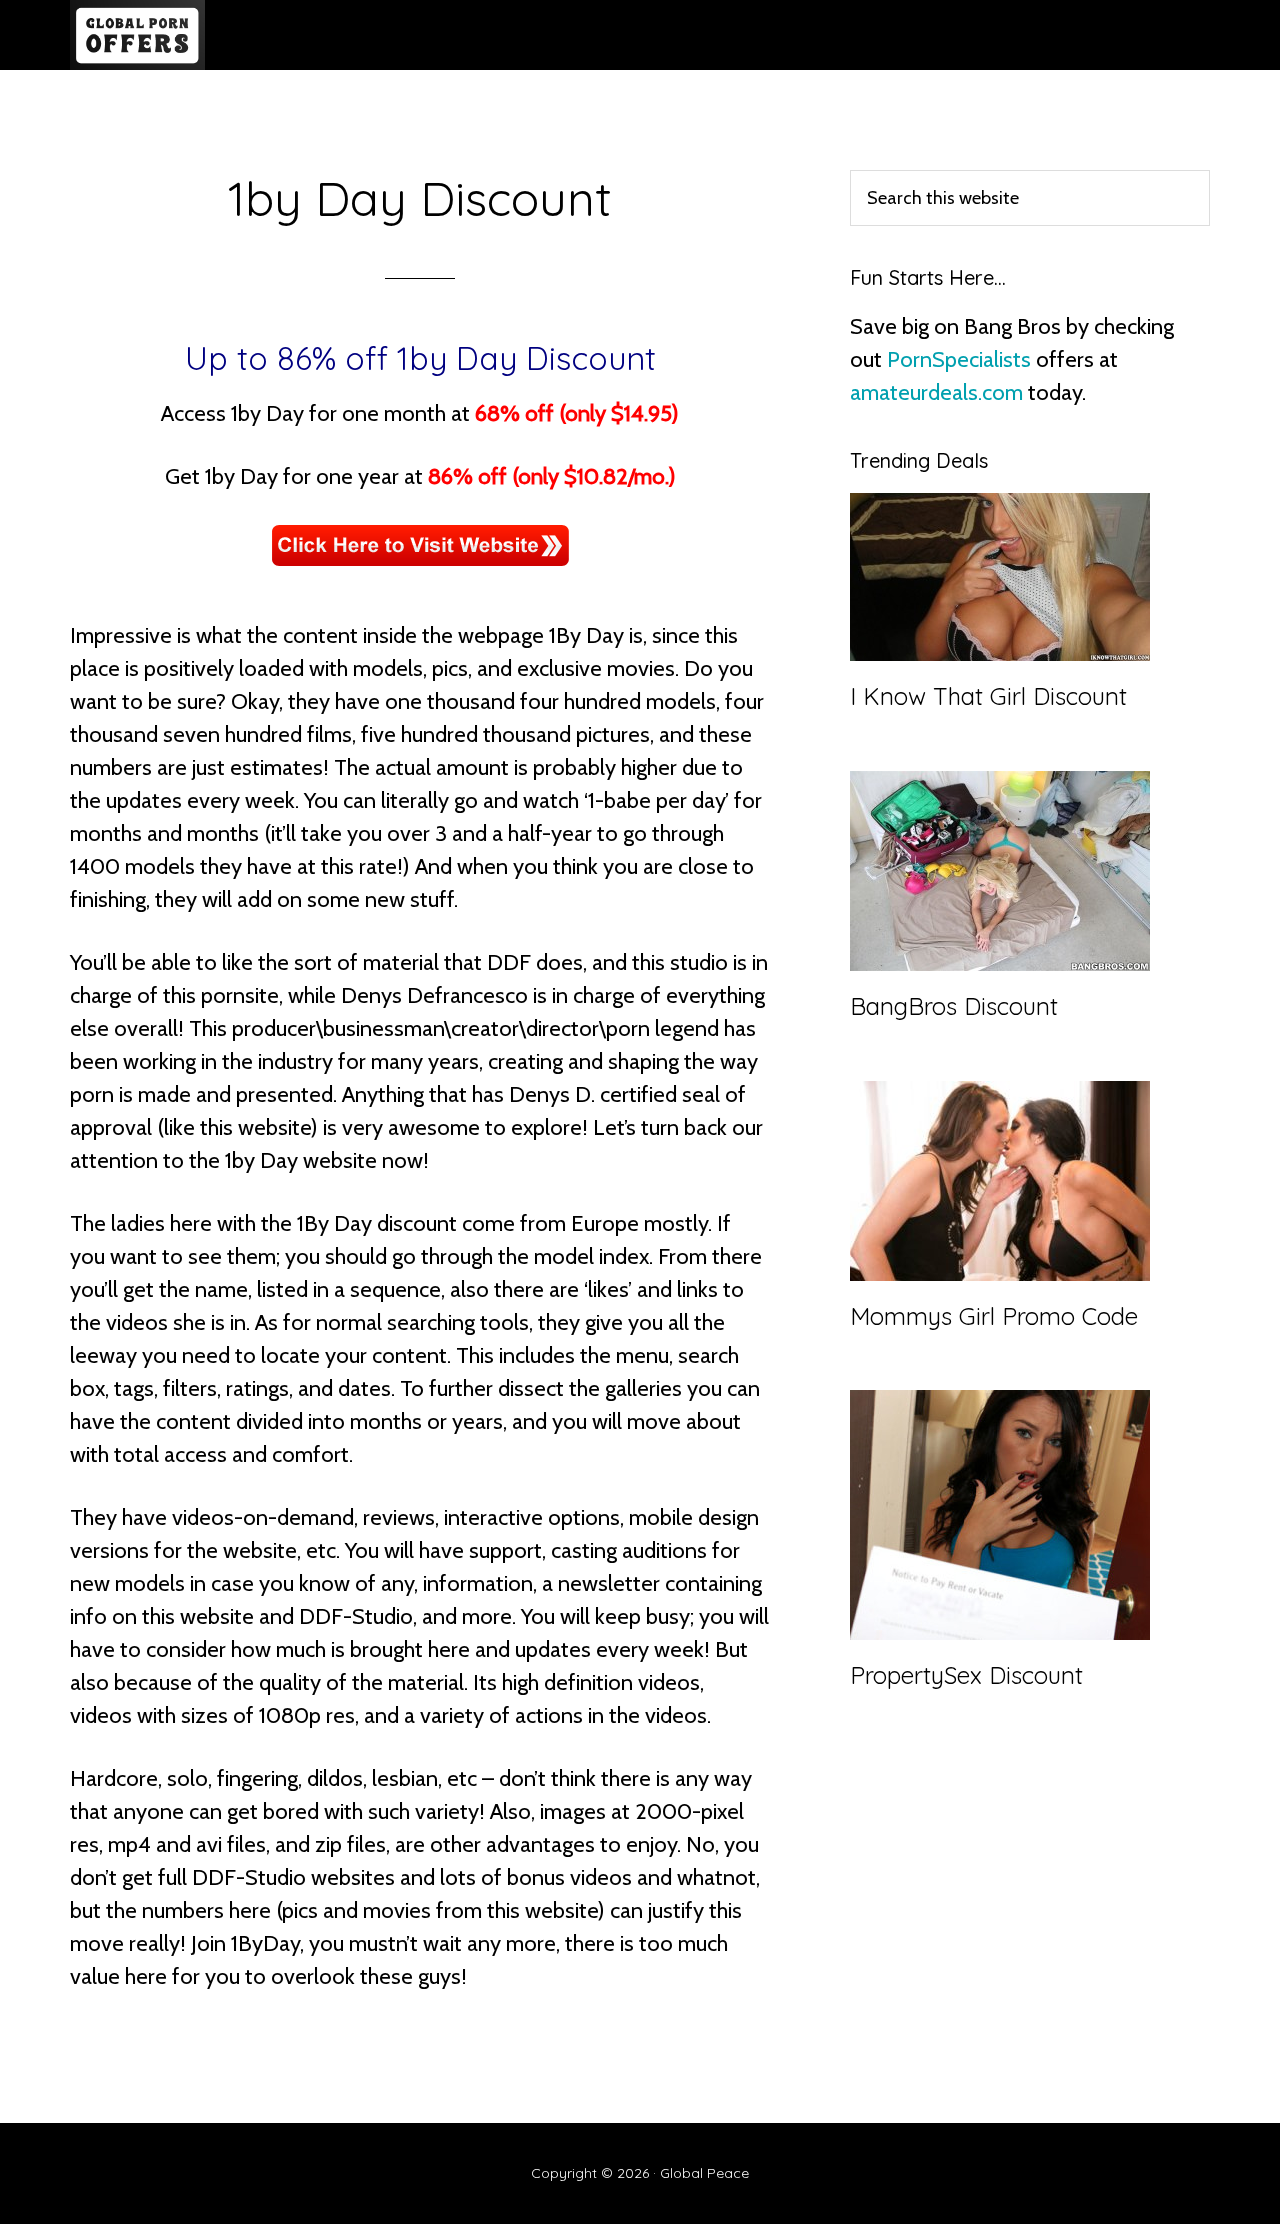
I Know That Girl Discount (988, 696)
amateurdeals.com (936, 392)
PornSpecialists (959, 359)
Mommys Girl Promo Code (994, 1316)
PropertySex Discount (966, 1675)
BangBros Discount (954, 1006)
